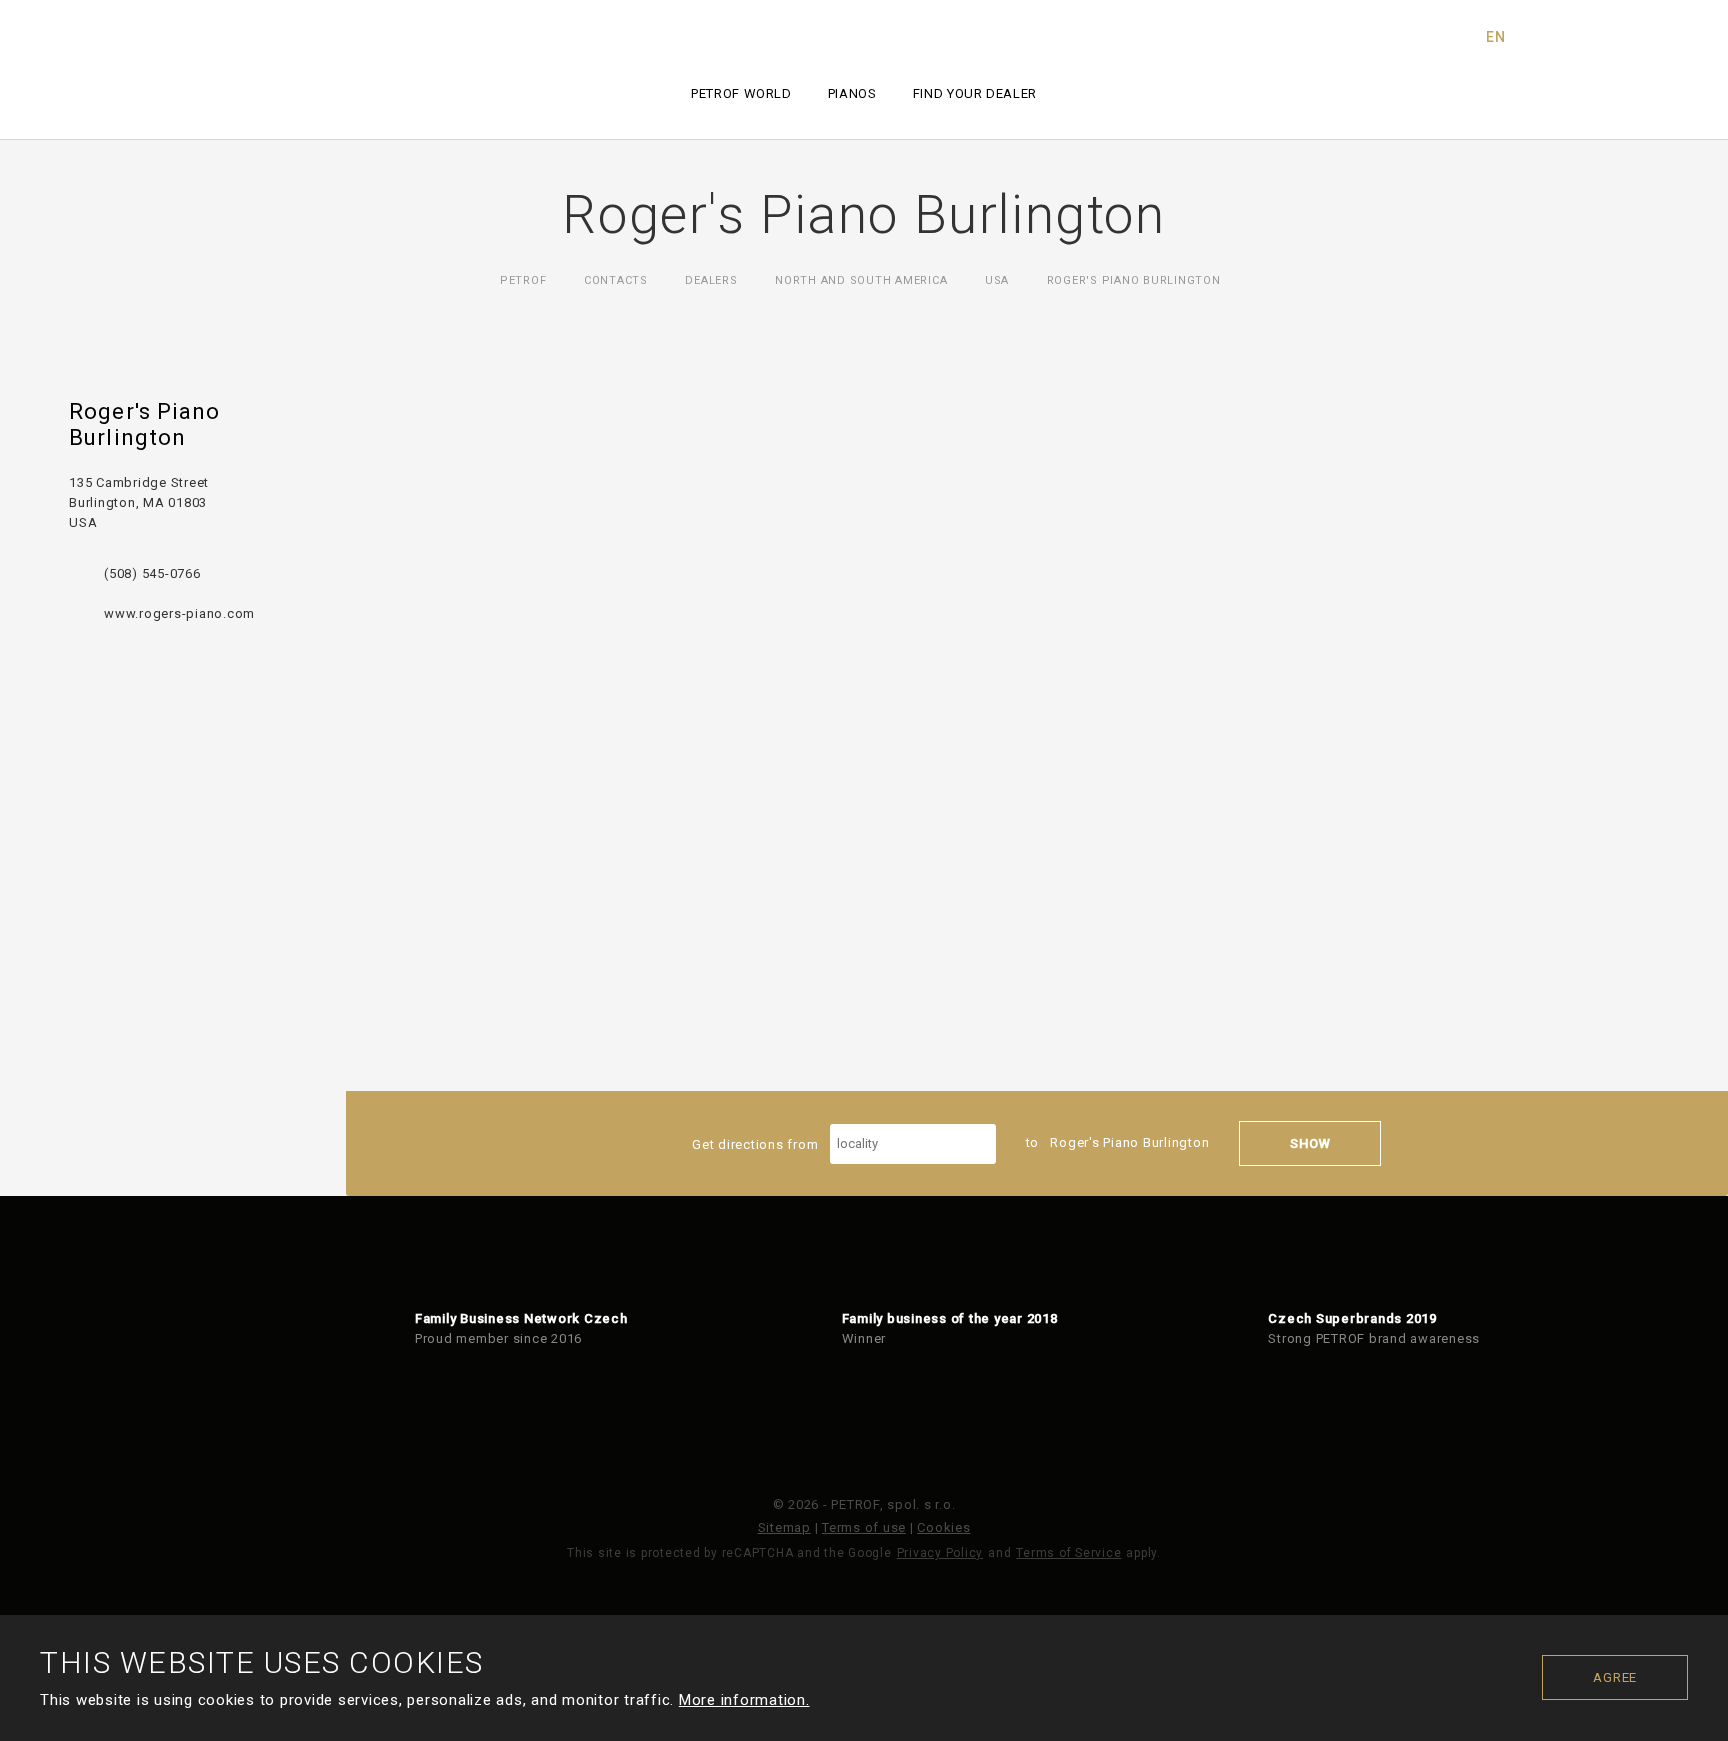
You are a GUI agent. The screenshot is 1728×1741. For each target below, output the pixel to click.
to (1118, 1142)
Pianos (852, 93)
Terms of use (864, 1527)
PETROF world (741, 93)
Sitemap (784, 1527)
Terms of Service (1068, 1553)
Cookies (943, 1527)
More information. (744, 1700)
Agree (1615, 1677)
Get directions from (757, 1143)
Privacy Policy (940, 1553)
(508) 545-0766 (152, 573)
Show (1310, 1143)
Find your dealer (975, 93)
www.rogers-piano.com (179, 613)
